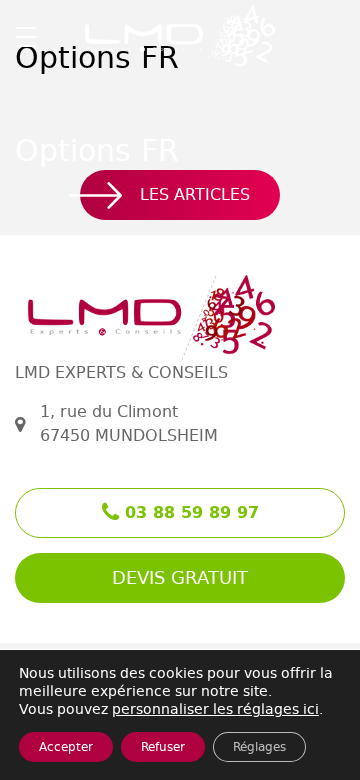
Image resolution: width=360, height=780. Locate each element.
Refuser (163, 747)
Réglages (259, 747)
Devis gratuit (180, 578)
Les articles (195, 194)
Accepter (66, 747)
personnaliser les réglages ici (215, 709)
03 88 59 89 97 (189, 512)
